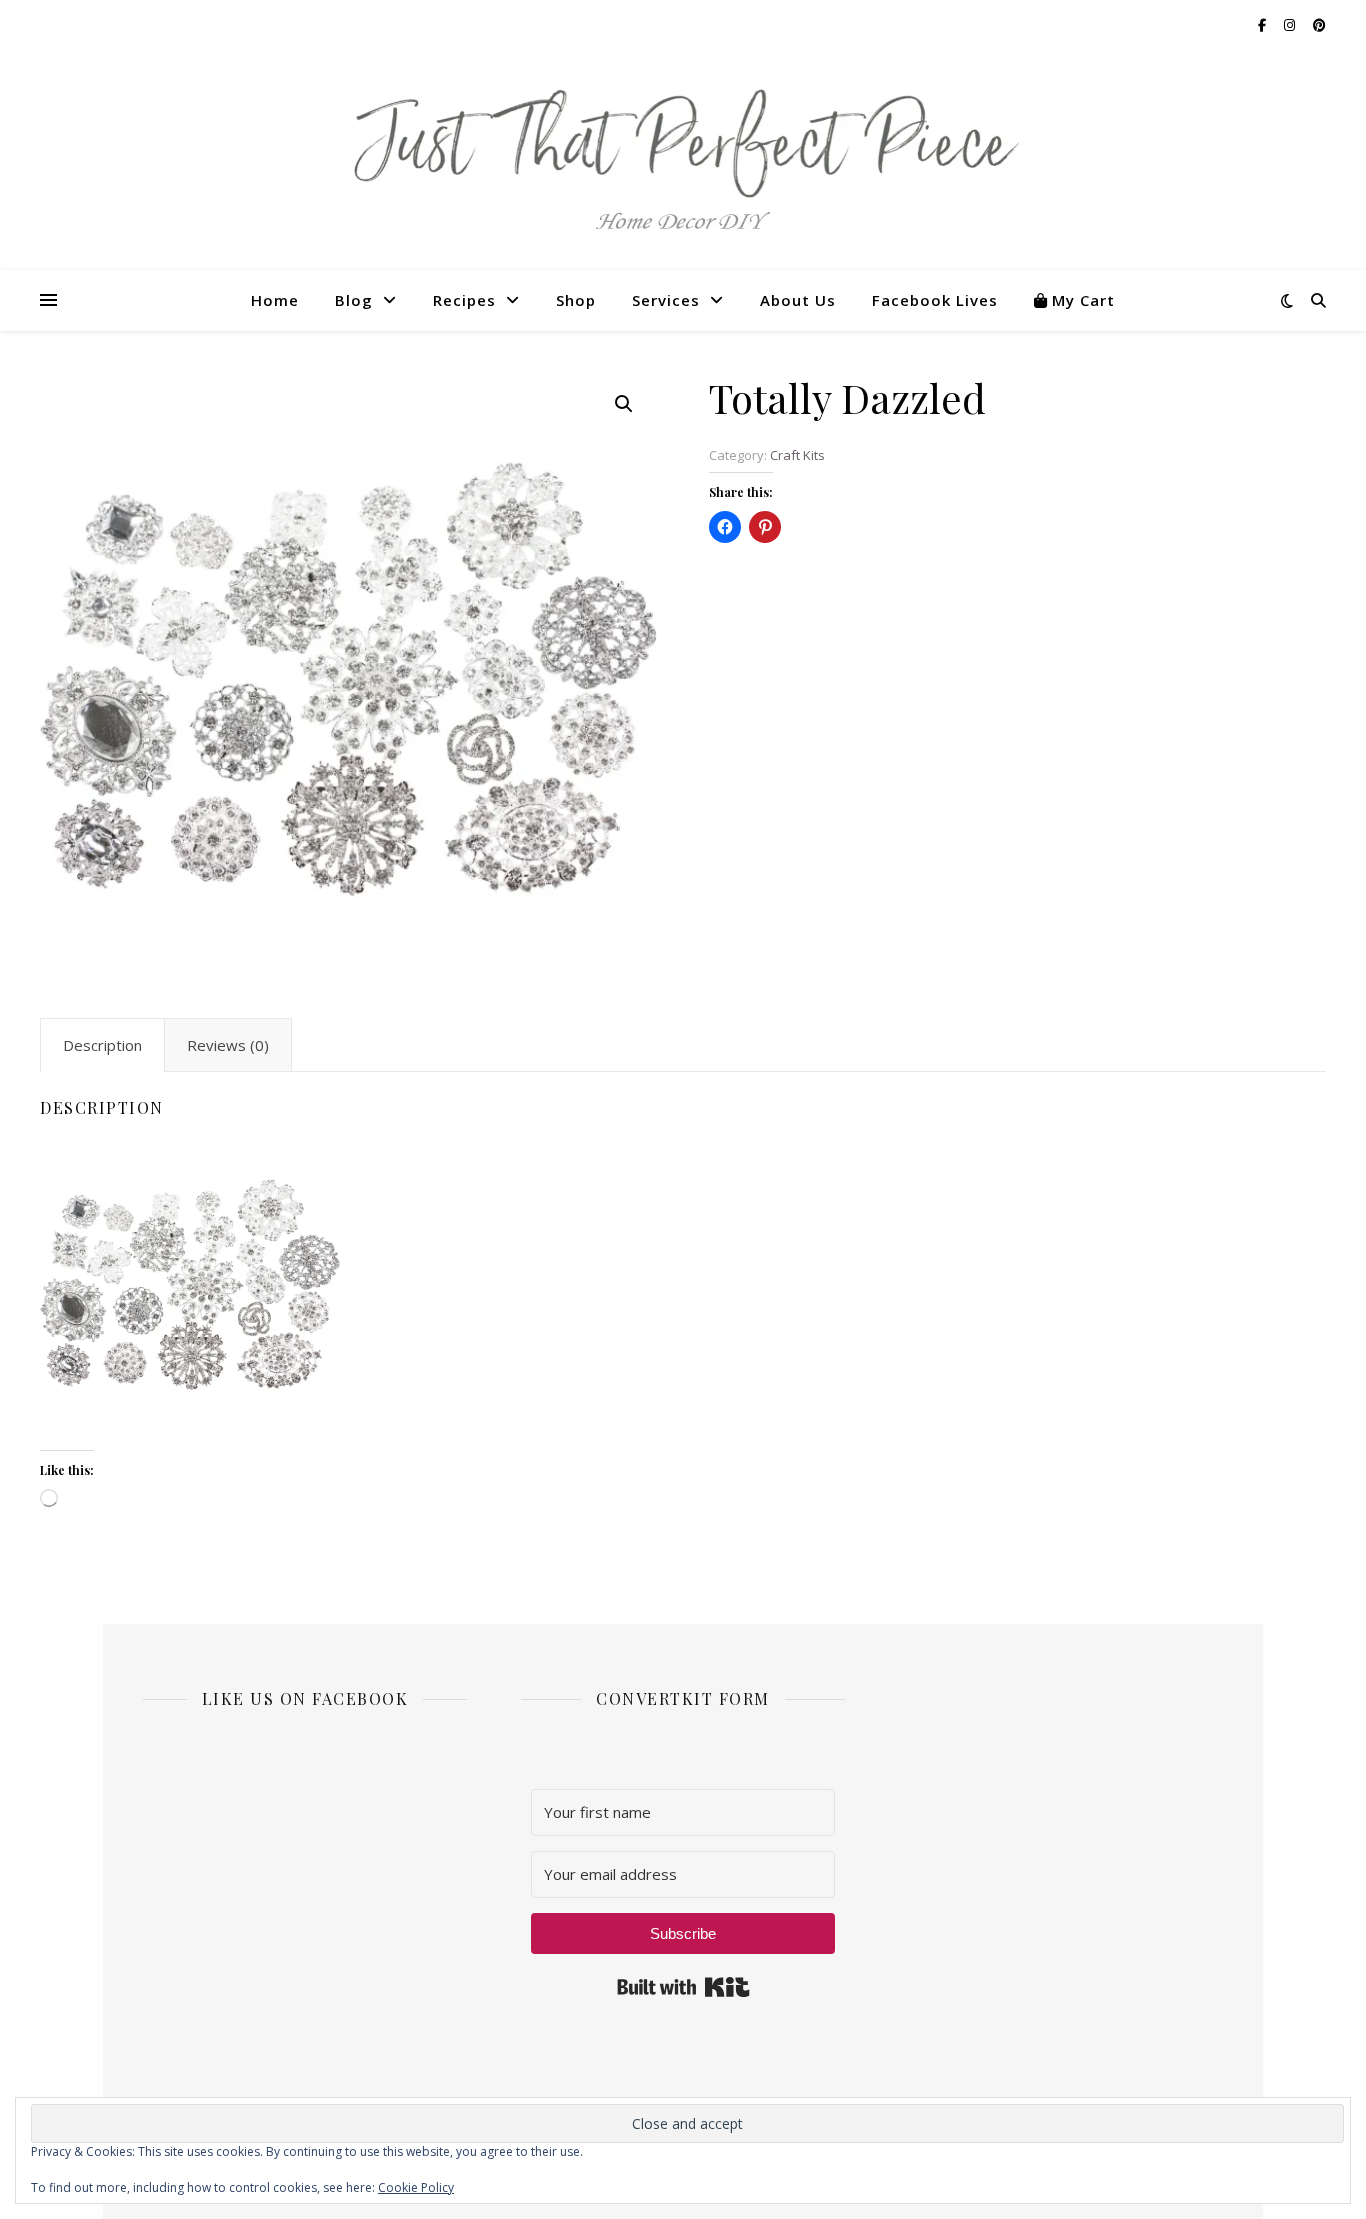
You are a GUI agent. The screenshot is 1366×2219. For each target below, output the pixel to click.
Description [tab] (102, 1045)
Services (666, 300)
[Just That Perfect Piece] (683, 160)
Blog (354, 300)
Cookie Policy (416, 2187)
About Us (798, 300)
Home (275, 300)
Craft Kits (797, 455)
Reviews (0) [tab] (228, 1045)
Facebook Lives (935, 300)
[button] (624, 404)
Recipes (464, 300)
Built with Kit (683, 1987)
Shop (576, 300)
